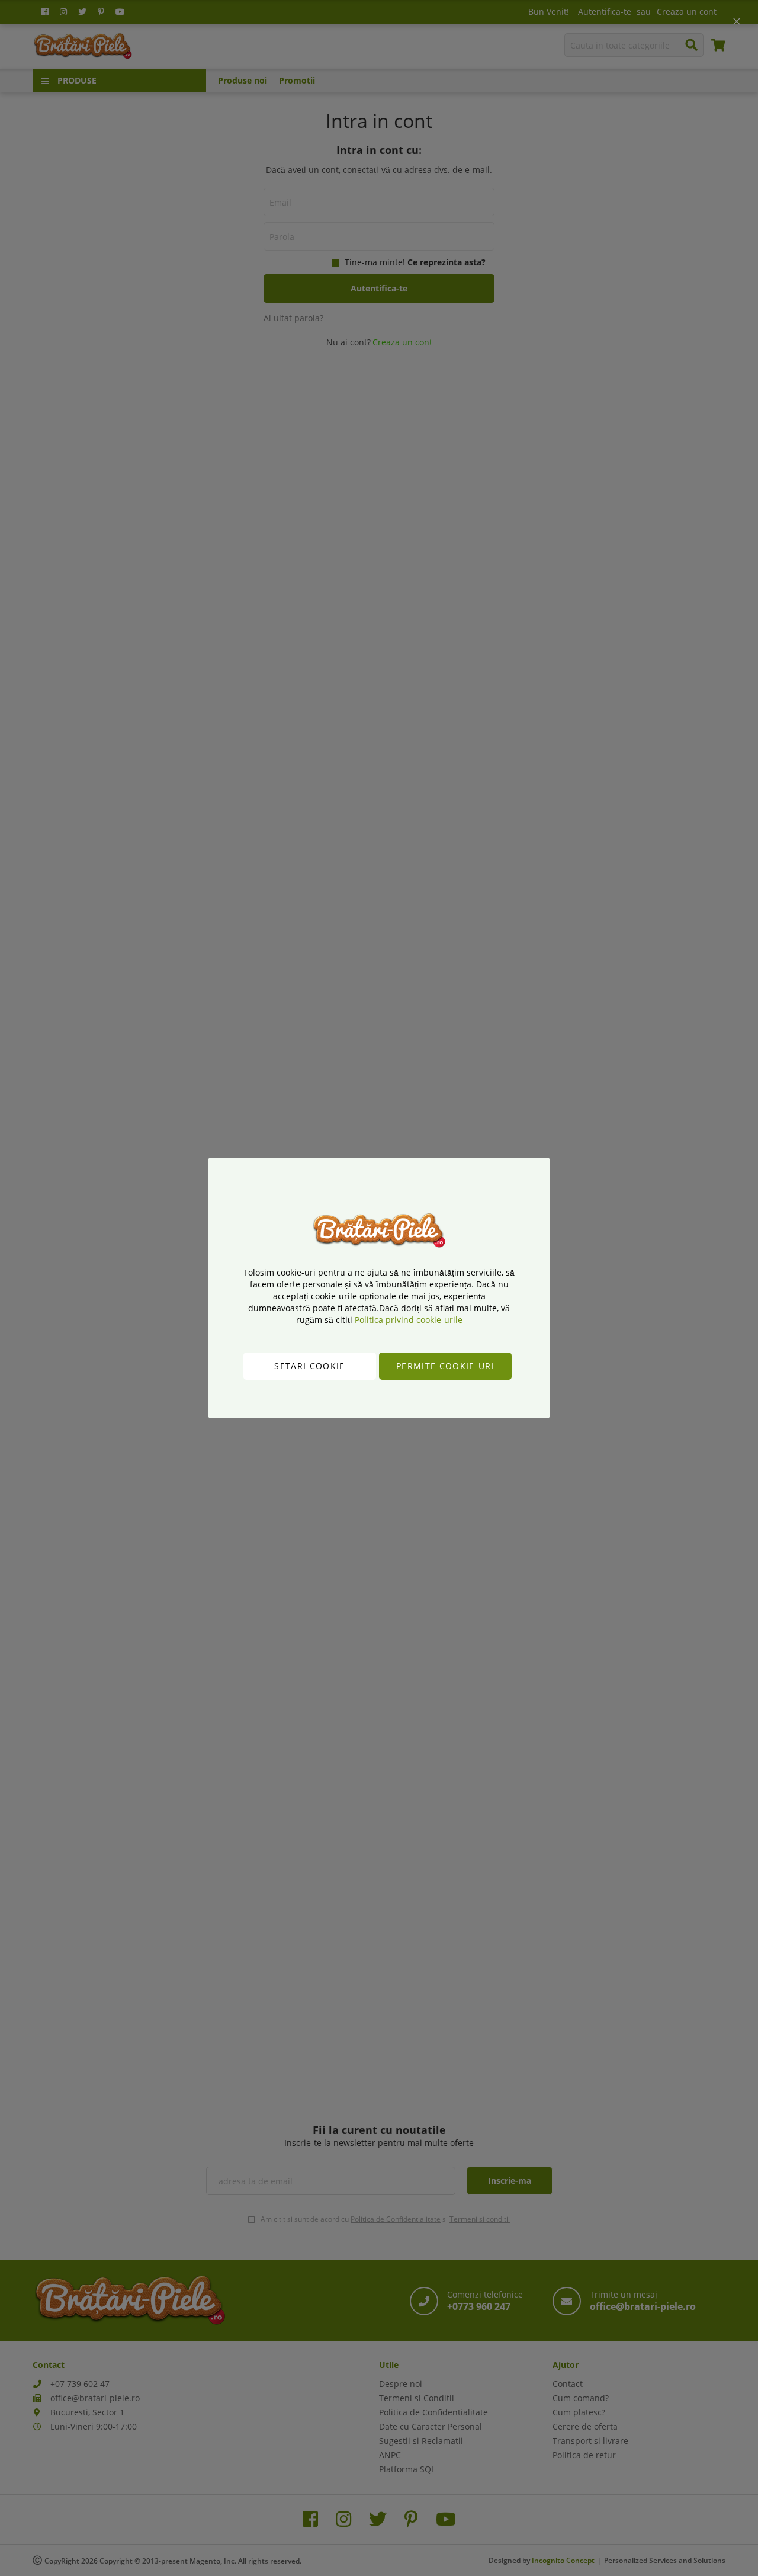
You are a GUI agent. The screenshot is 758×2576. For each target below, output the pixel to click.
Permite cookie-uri (445, 1366)
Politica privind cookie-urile (409, 1320)
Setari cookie (310, 1366)
